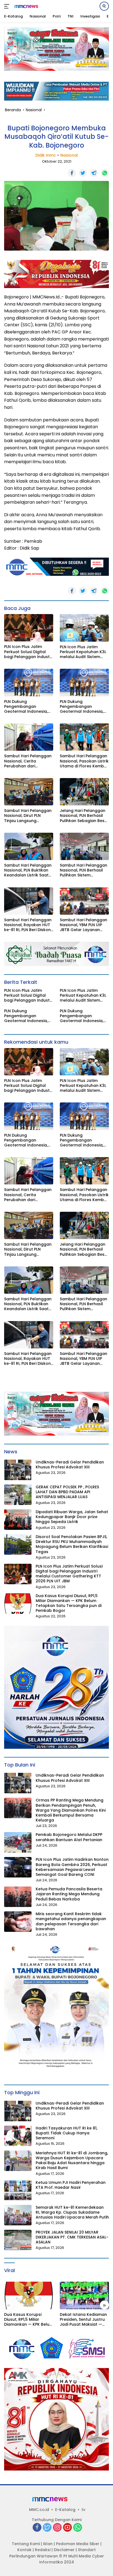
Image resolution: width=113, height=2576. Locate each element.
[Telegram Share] (94, 173)
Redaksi (43, 2550)
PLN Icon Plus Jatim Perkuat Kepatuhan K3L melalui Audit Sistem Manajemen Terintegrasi (84, 652)
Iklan (48, 2544)
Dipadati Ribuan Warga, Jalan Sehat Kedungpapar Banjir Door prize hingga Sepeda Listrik (72, 1517)
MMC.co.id (39, 2510)
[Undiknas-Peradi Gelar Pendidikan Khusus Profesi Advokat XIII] (18, 1470)
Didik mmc (46, 155)
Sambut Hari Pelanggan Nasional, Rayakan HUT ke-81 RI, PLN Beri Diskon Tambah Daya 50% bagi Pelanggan (28, 925)
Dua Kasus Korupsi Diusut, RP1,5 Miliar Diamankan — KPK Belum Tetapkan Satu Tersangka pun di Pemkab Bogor (69, 1603)
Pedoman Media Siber (78, 2544)
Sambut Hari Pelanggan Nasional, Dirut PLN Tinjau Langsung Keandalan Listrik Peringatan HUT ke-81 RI (28, 816)
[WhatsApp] (78, 2528)
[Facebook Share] (72, 173)
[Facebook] (37, 2528)
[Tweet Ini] (83, 173)
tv (83, 2510)
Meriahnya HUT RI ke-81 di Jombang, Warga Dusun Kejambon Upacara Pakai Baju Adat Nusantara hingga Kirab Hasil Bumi (72, 2160)
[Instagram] (57, 2528)
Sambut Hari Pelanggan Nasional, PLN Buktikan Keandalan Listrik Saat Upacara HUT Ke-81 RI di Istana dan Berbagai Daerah (28, 870)
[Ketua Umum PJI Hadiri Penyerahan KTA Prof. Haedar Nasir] (18, 2190)
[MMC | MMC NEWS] (30, 6)
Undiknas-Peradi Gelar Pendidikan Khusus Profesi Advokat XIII (70, 1465)
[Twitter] (47, 2528)
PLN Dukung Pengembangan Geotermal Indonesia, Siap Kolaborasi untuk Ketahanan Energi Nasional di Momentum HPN (27, 707)
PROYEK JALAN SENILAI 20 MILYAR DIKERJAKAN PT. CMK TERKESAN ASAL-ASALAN (72, 2237)
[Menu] (8, 6)
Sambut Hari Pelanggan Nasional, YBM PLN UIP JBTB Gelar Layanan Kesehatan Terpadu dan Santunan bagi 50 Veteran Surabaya (84, 925)
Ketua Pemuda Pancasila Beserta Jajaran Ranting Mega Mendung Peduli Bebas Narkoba (69, 1894)
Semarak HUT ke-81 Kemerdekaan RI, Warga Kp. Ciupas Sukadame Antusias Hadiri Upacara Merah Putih (72, 2212)
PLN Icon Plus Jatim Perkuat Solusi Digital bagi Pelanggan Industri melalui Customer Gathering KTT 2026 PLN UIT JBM (28, 652)
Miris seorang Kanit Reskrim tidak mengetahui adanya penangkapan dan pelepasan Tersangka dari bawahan (71, 1921)
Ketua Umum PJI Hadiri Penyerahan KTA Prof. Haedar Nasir (71, 2185)
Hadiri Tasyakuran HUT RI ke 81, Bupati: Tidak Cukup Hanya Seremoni (67, 2133)
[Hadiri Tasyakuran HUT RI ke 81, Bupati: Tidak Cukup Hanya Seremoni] (18, 2136)
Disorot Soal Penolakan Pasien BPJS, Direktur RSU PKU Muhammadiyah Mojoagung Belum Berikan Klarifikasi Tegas (72, 1544)
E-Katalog (65, 2510)
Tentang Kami (26, 2544)
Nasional (69, 155)
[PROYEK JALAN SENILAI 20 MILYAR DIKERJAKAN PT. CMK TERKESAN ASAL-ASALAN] (18, 2240)
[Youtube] (67, 2528)
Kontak (24, 2550)
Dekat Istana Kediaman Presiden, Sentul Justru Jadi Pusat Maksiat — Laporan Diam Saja (83, 2320)
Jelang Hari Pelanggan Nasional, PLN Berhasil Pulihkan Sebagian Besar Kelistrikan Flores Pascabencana (84, 816)
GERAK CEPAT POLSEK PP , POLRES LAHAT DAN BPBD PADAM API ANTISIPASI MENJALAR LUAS (67, 1492)
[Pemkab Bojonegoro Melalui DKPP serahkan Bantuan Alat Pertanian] (18, 1842)
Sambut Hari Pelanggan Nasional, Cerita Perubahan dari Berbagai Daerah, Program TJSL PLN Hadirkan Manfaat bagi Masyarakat (28, 761)
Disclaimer (64, 2550)
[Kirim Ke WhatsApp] (105, 173)
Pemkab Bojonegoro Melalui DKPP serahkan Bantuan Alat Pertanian (69, 1837)
